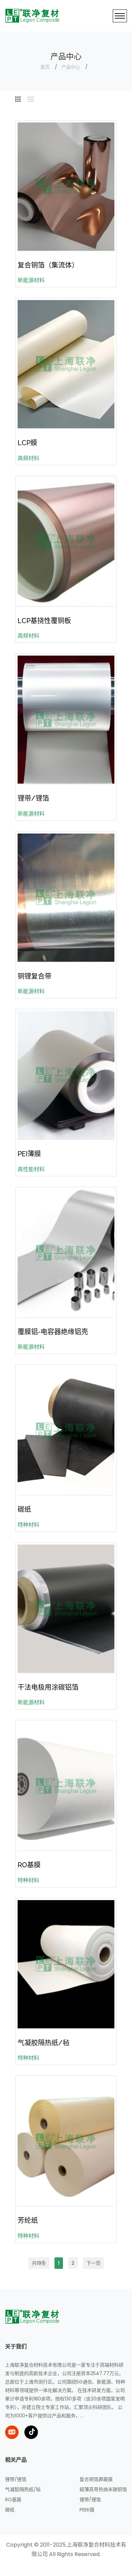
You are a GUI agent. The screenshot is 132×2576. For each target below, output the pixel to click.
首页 (45, 67)
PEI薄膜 (29, 1154)
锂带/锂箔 (33, 798)
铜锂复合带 (35, 976)
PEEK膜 (87, 2510)
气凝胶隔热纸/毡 (43, 2043)
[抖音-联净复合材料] (31, 2432)
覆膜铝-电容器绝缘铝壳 (53, 1332)
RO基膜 (29, 1865)
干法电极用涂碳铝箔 (48, 1687)
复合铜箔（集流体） (48, 265)
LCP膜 (27, 443)
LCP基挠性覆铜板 (44, 621)
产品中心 (71, 67)
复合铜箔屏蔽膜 (96, 2479)
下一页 (93, 2263)
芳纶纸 (28, 2220)
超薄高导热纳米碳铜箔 (103, 2489)
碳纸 (24, 1509)
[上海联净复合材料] (33, 2317)
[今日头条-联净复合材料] (12, 2432)
